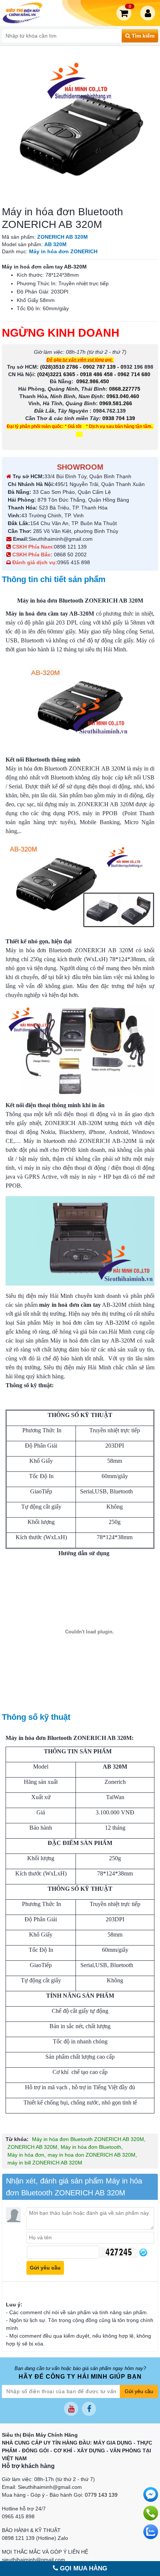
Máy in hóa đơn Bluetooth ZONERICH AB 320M (88, 2139)
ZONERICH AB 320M (32, 2147)
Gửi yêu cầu (139, 2391)
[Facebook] (89, 2409)
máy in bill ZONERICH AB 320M (45, 2163)
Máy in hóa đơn (26, 2155)
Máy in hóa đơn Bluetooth (91, 2147)
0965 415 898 (74, 562)
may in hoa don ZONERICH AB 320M (92, 2155)
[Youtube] (71, 2409)
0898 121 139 (70, 547)
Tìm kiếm (142, 36)
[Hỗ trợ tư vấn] (151, 2513)
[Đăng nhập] (149, 13)
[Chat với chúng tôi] (151, 2532)
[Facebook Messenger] (151, 2494)
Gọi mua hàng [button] (83, 2568)
